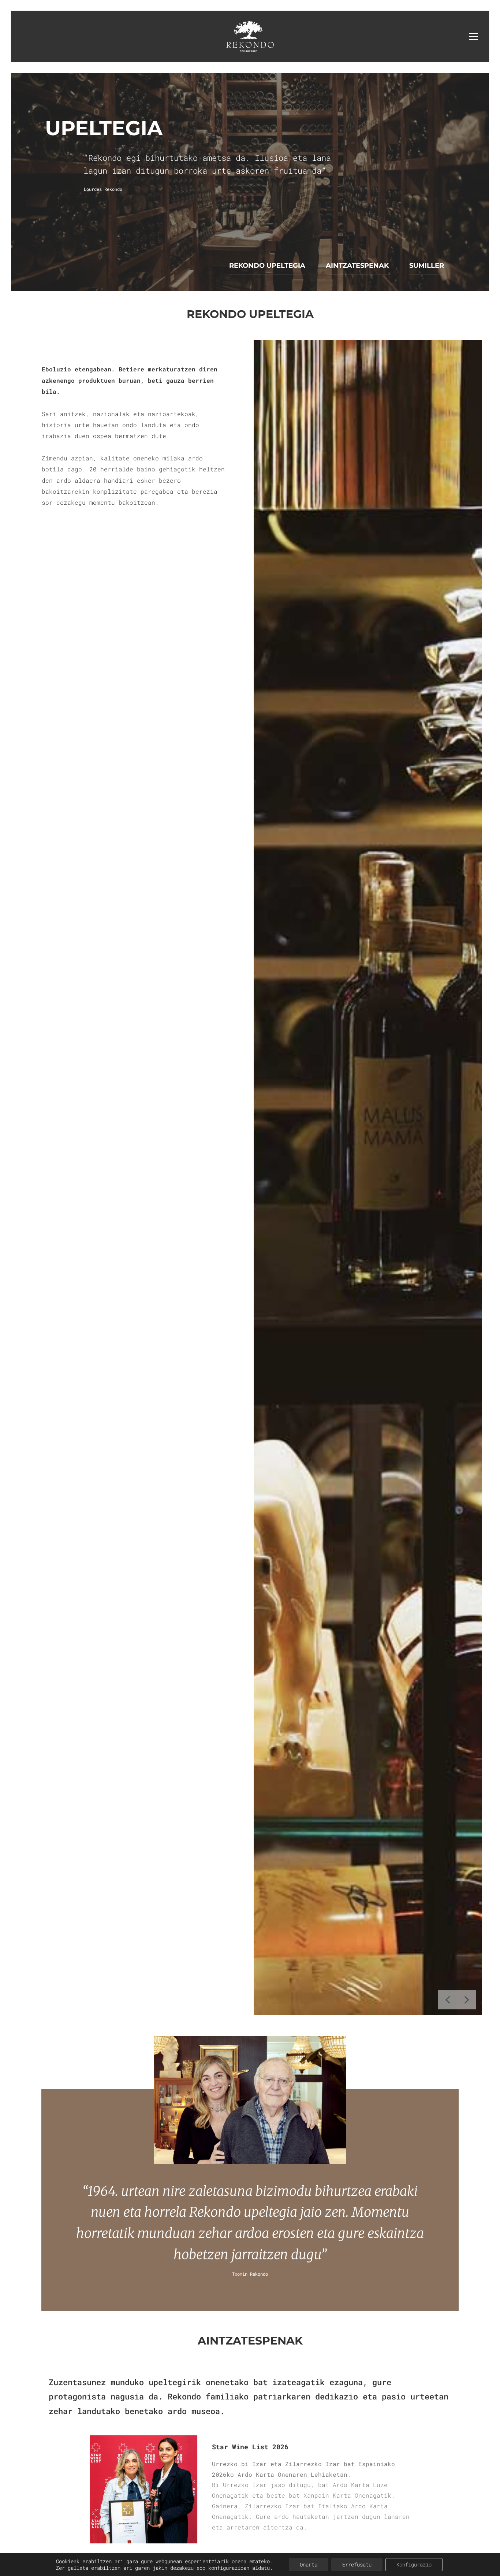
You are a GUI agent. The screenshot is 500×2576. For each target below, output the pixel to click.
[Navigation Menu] (473, 36)
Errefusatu (357, 2564)
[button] (448, 2000)
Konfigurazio (414, 2564)
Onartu (309, 2564)
